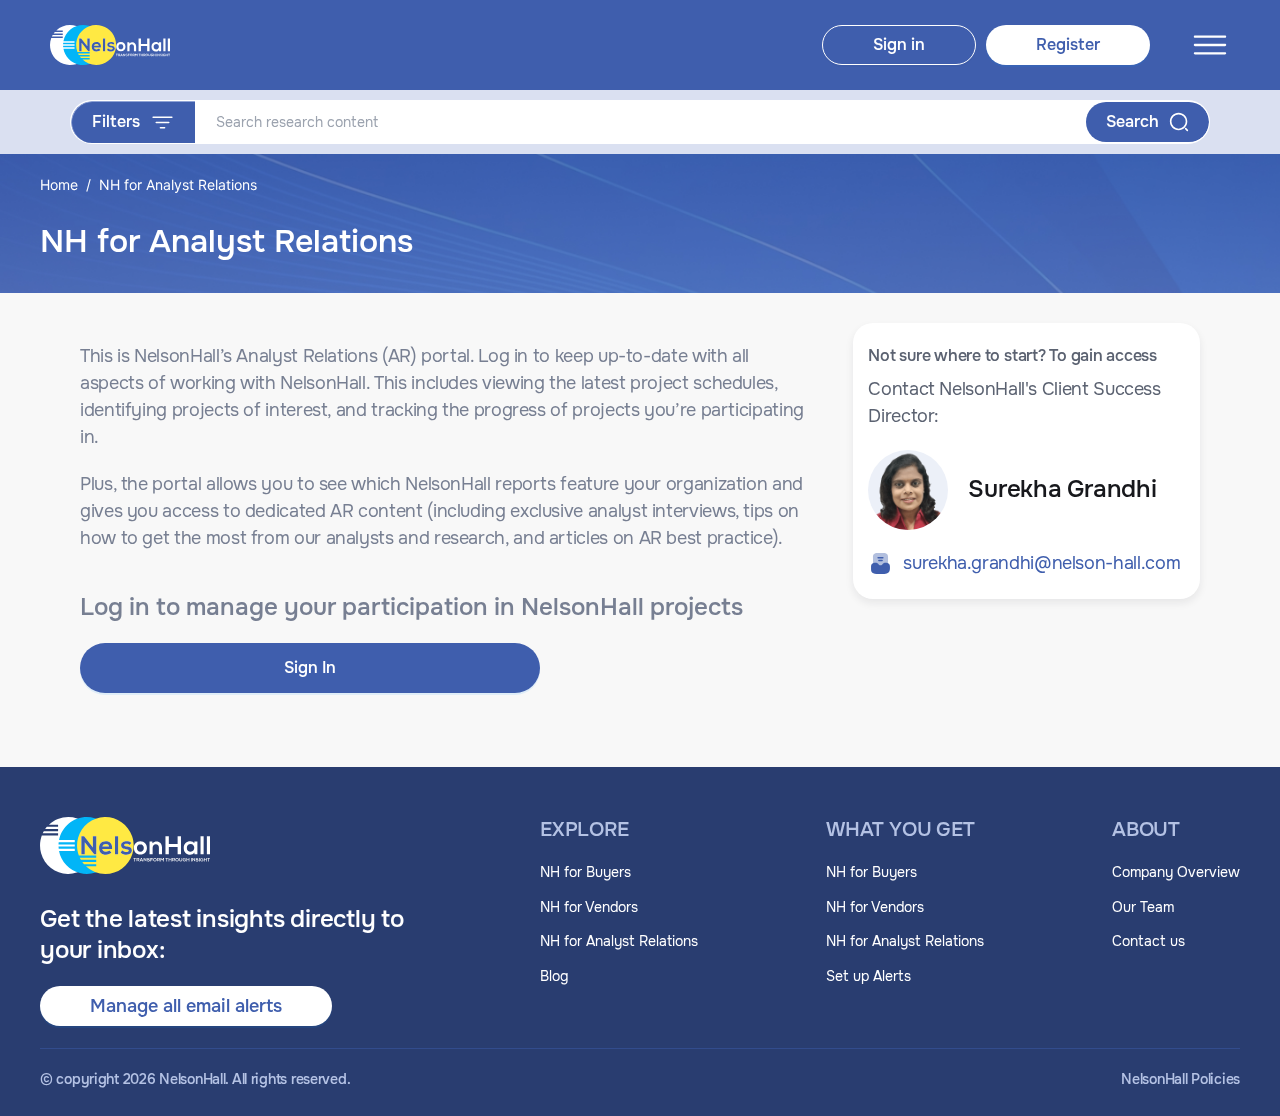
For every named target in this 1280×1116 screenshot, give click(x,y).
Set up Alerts (868, 976)
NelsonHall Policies (1180, 1079)
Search (1132, 121)
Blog (554, 976)
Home (59, 184)
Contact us (1148, 941)
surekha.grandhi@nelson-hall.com (1041, 563)
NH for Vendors (589, 907)
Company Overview (1176, 872)
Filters (116, 121)
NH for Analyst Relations (619, 941)
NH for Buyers (585, 872)
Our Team (1143, 907)
